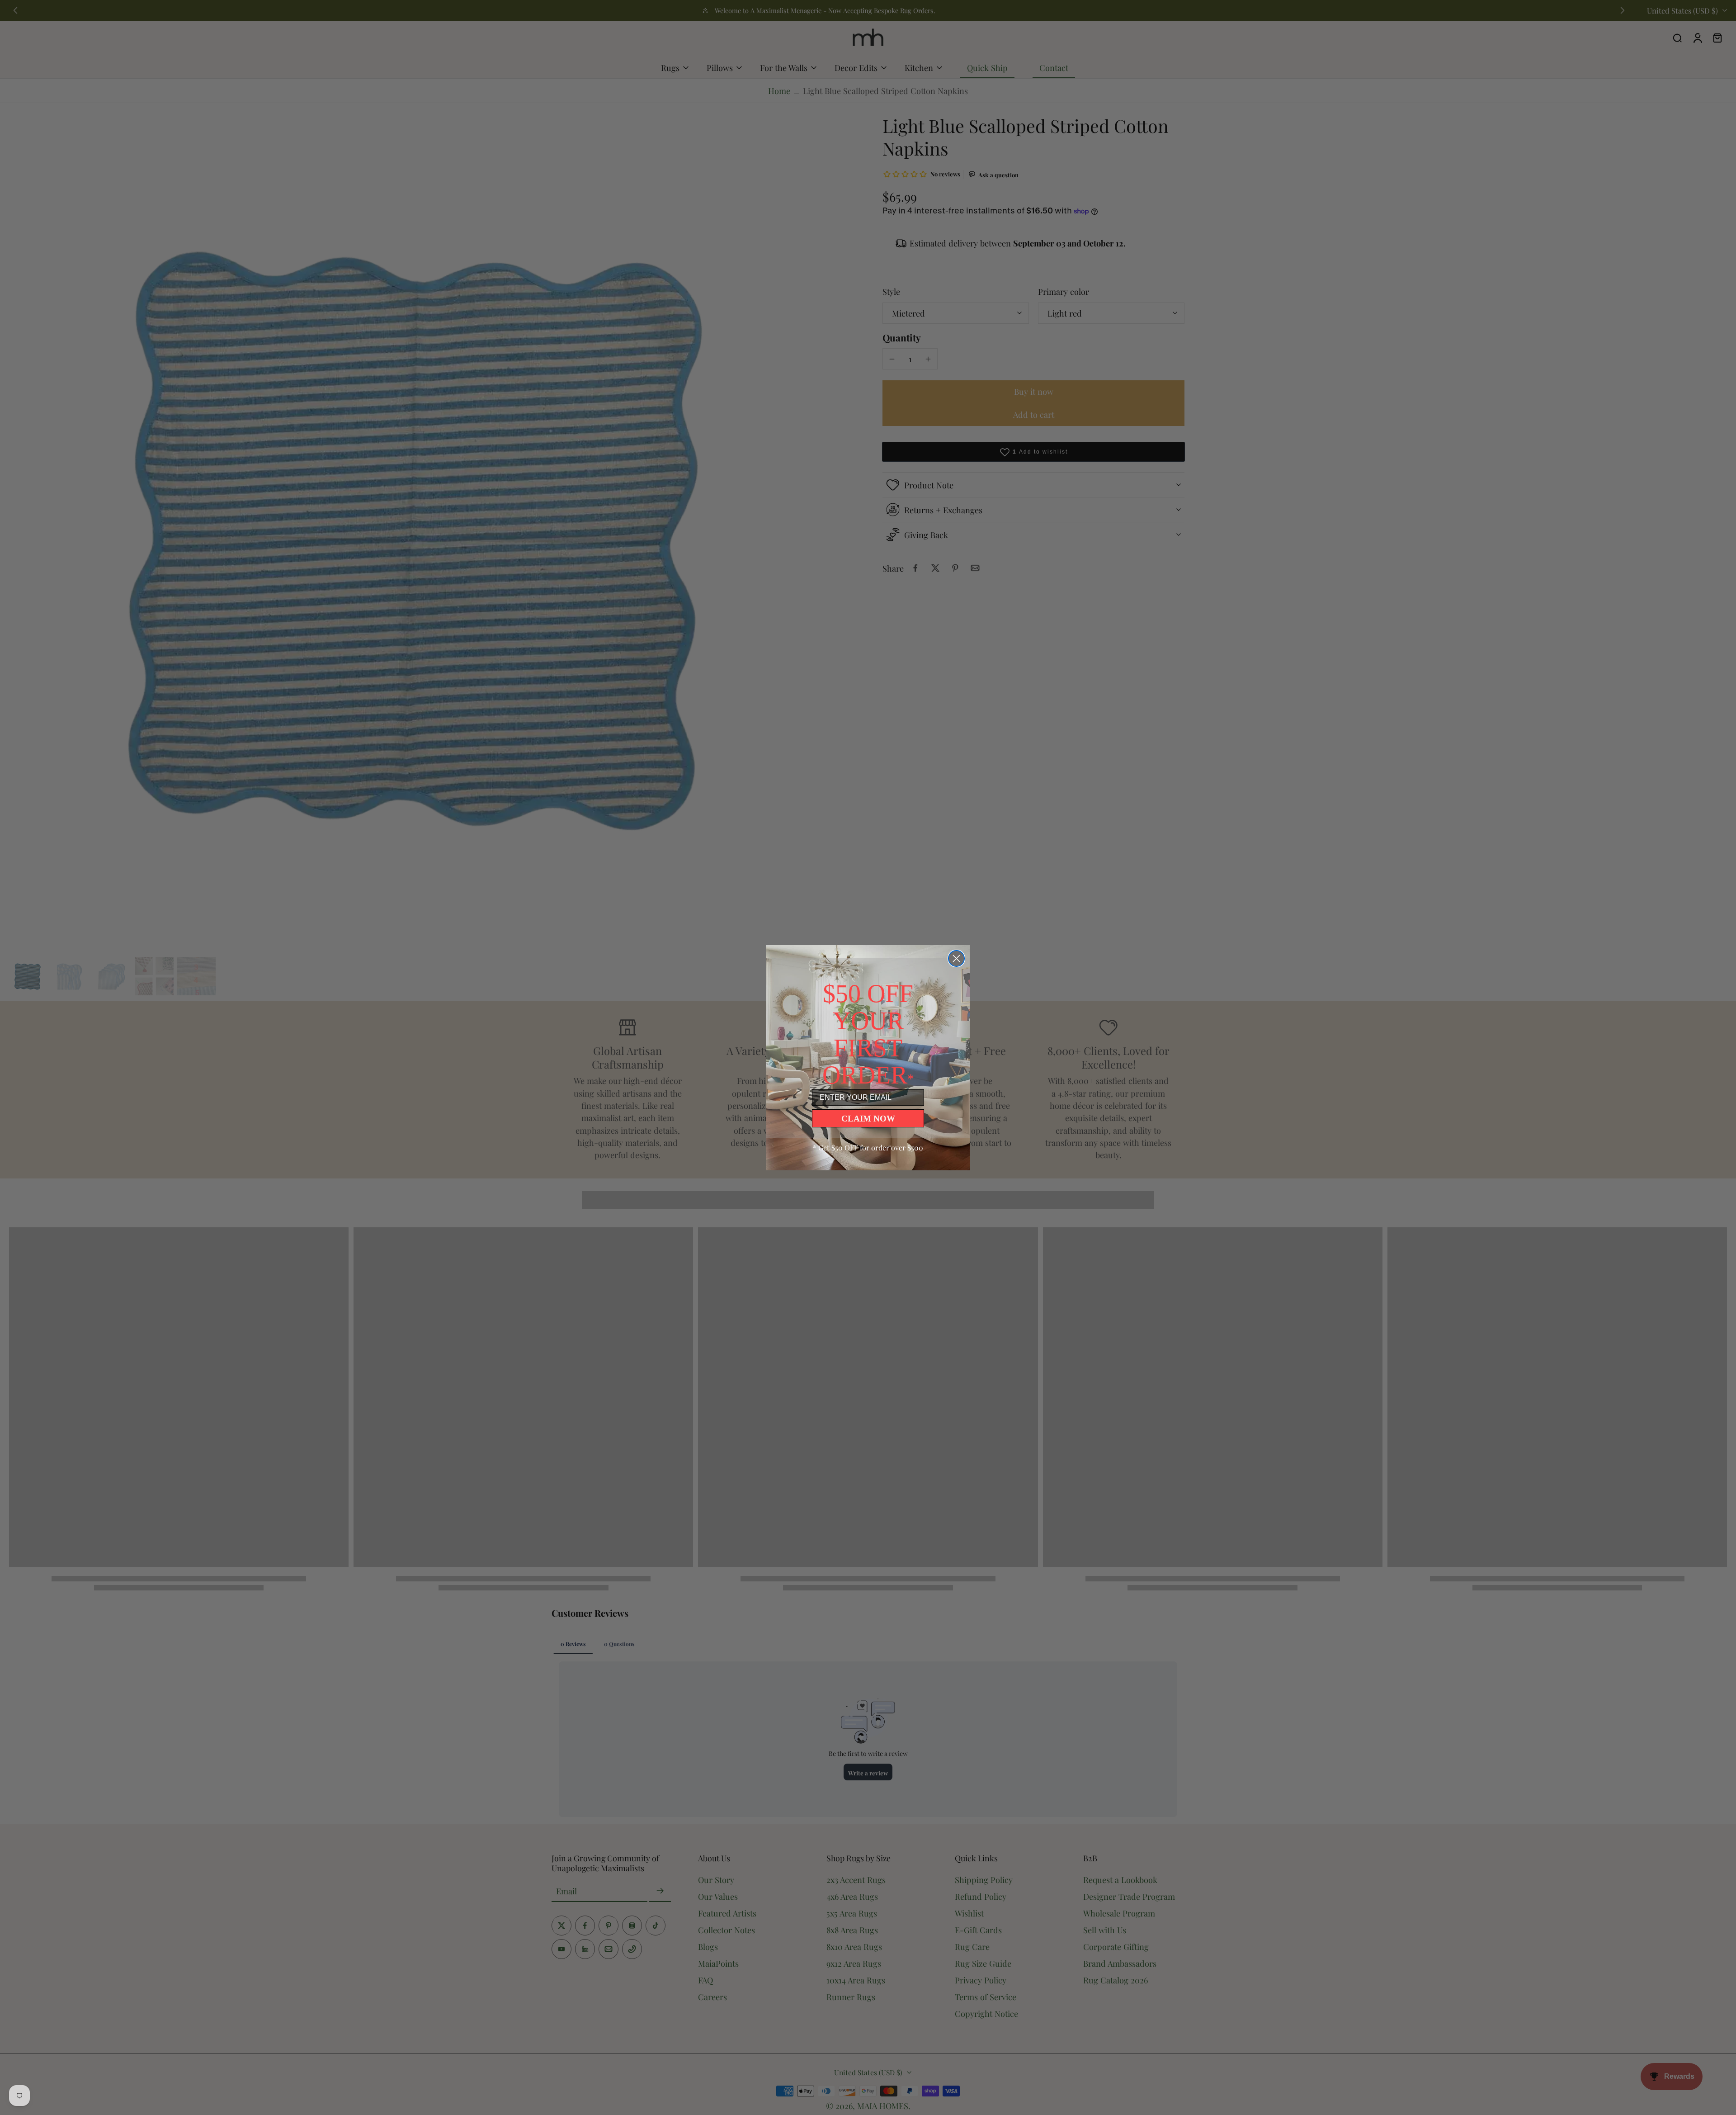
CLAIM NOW (868, 1119)
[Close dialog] (956, 958)
